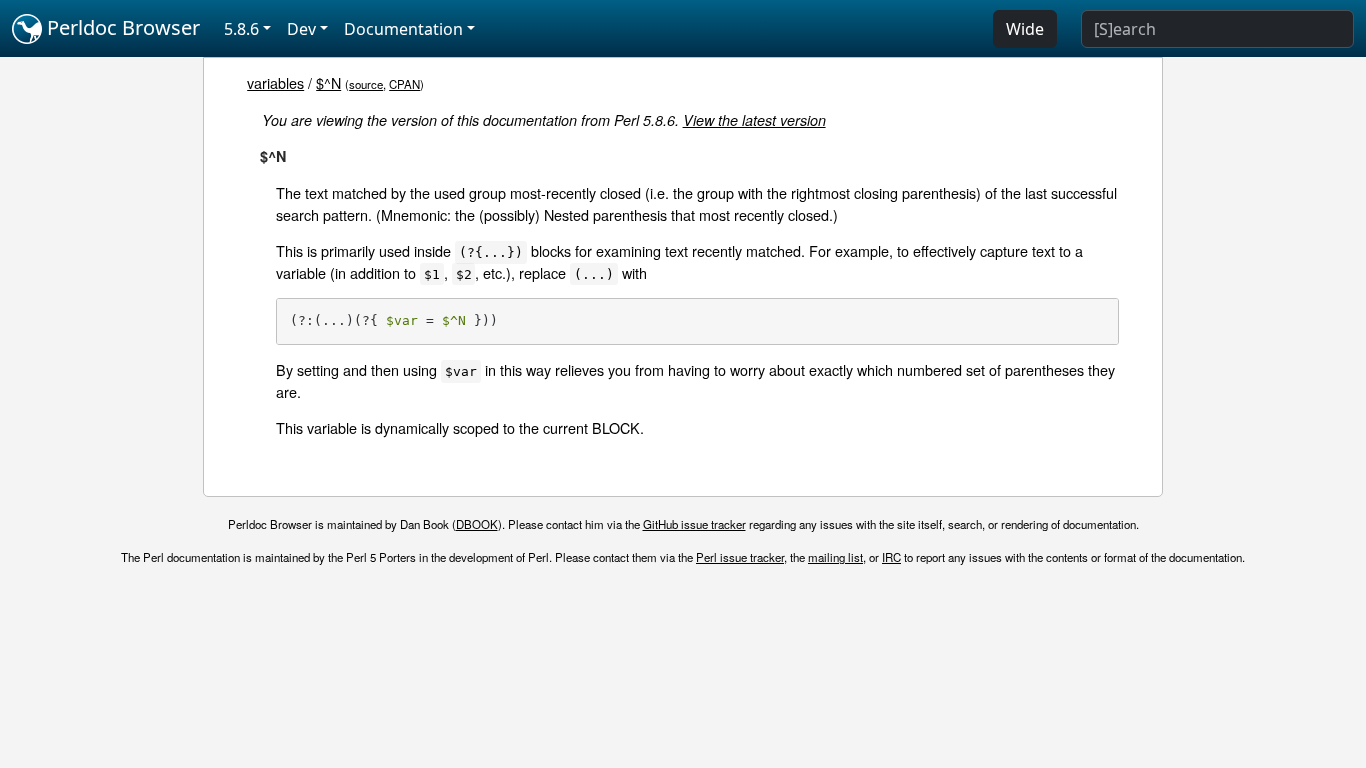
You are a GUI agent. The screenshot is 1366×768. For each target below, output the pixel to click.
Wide (1025, 29)
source (366, 84)
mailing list (835, 557)
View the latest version (754, 120)
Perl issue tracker (740, 557)
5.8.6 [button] (241, 29)
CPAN (404, 84)
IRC (891, 557)
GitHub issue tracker (694, 524)
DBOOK (477, 524)
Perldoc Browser (121, 27)
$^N (328, 82)
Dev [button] (301, 29)
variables (275, 82)
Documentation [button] (403, 29)
